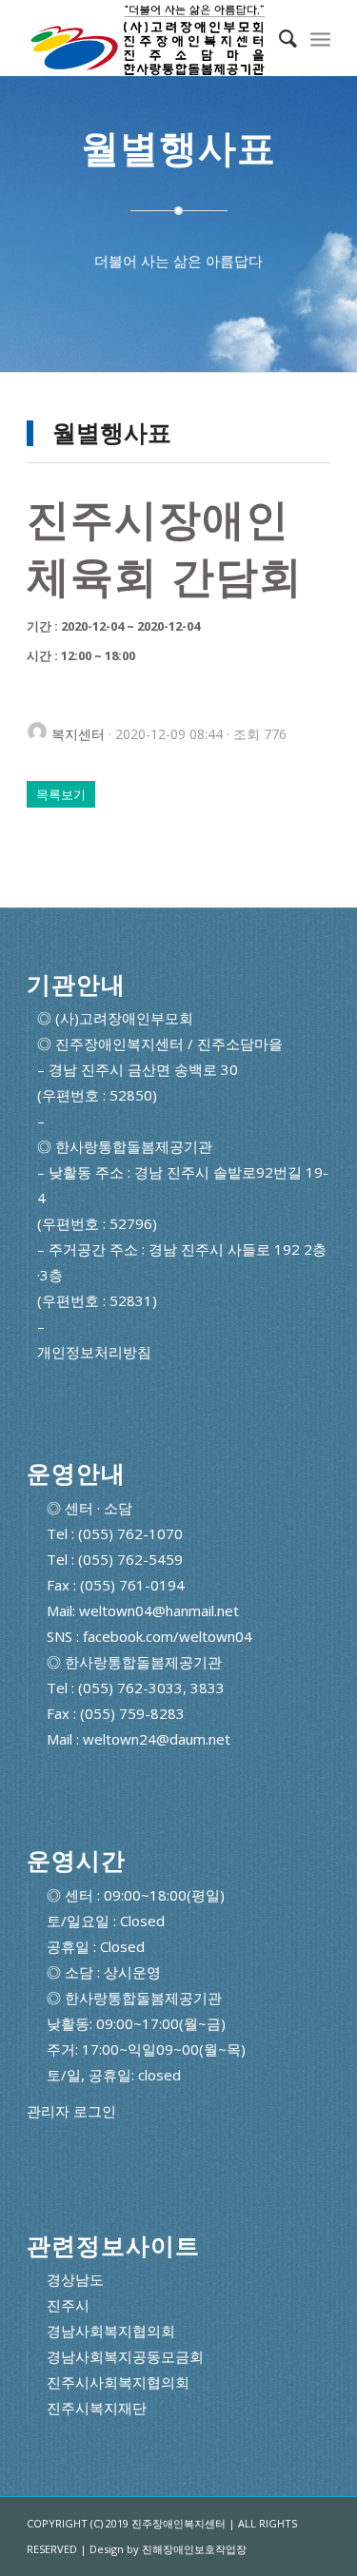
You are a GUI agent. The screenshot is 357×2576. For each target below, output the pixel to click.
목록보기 (61, 794)
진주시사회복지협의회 (118, 2382)
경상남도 (75, 2279)
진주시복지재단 (97, 2408)
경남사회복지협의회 (111, 2331)
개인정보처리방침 (94, 1352)
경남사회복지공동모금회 (125, 2356)
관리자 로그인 (71, 2111)
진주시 (68, 2305)
